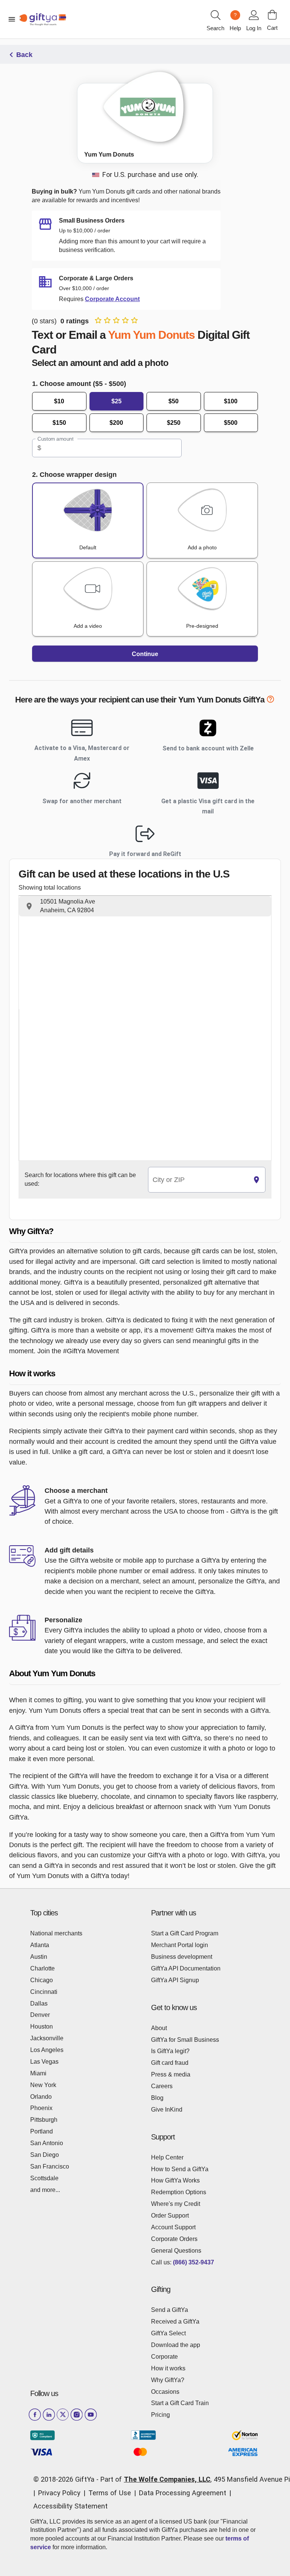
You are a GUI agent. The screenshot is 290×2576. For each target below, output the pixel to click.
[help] (270, 701)
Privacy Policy (59, 2493)
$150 (59, 423)
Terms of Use (110, 2493)
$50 (174, 401)
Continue (145, 654)
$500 (231, 423)
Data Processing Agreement (183, 2493)
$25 (116, 401)
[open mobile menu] (12, 19)
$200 (116, 423)
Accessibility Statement (70, 2506)
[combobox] (198, 1180)
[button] (145, 906)
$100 (231, 401)
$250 (174, 423)
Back (24, 55)
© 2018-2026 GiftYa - (66, 2479)
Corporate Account (112, 299)
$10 (59, 401)
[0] (272, 15)
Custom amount (55, 439)
